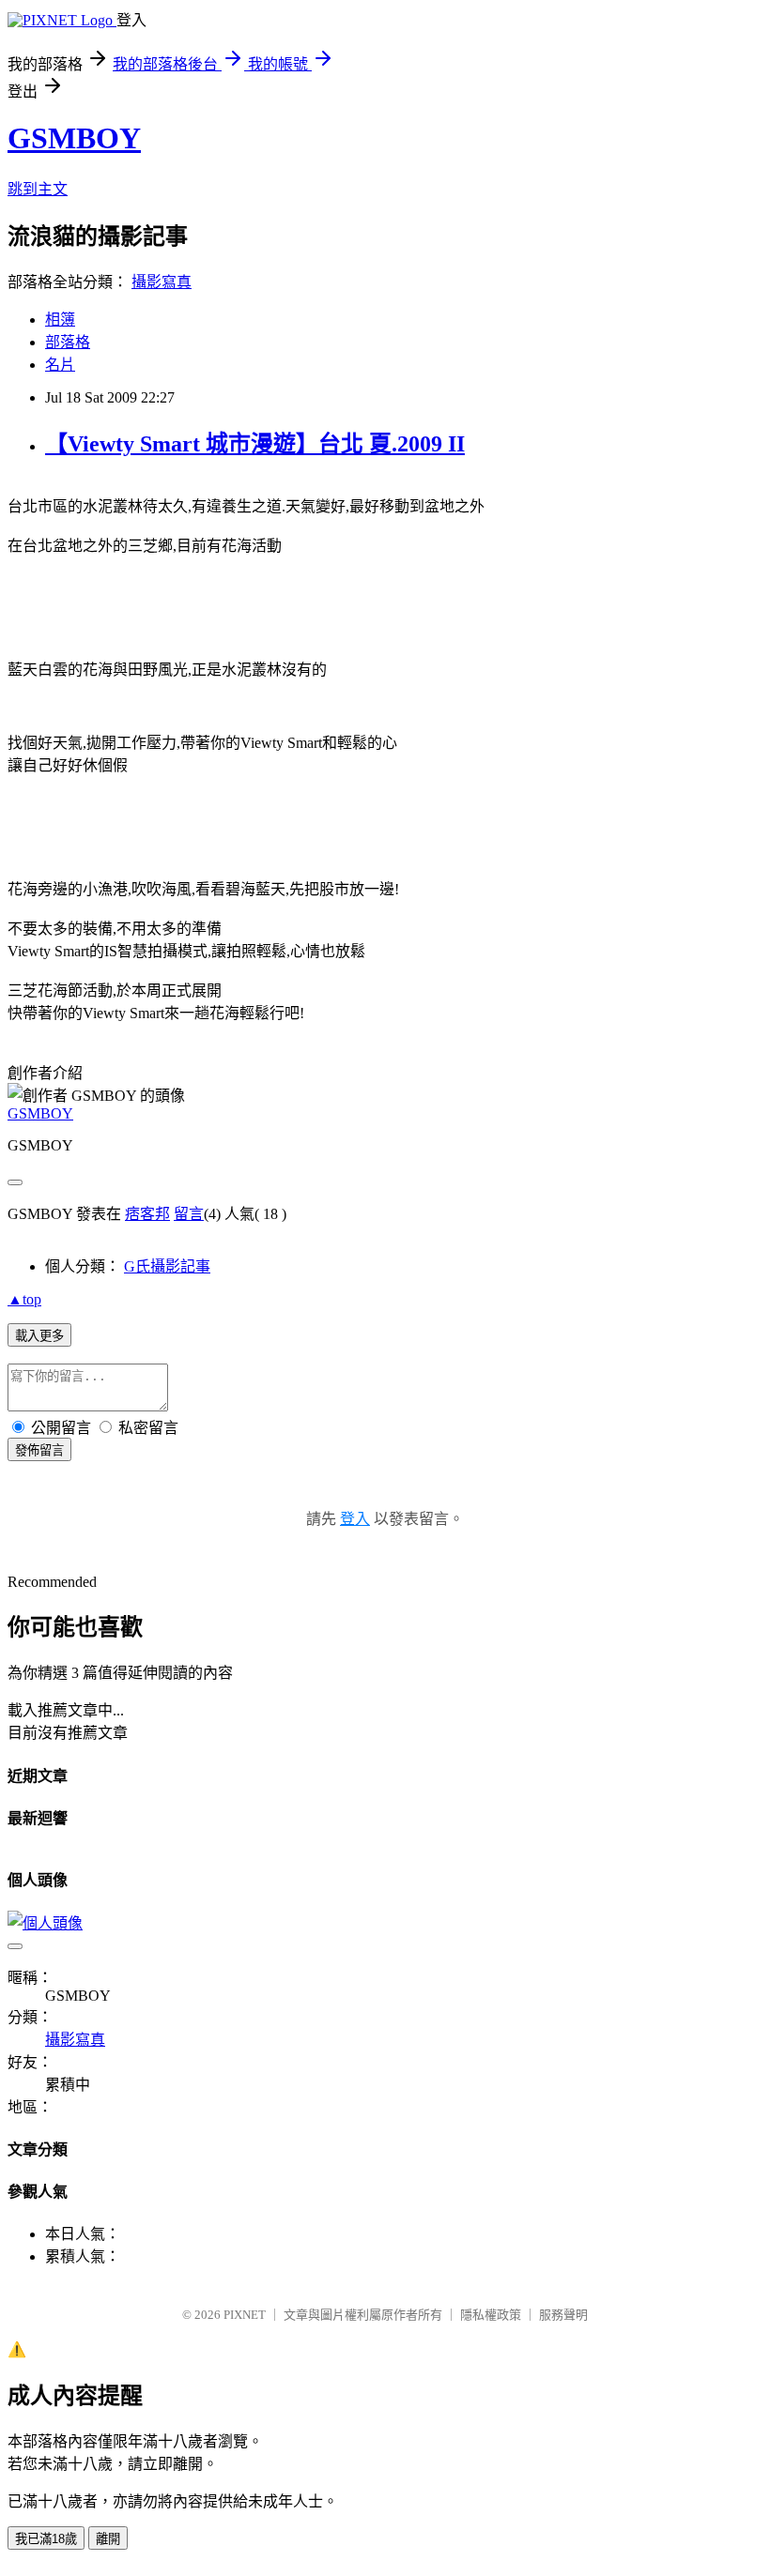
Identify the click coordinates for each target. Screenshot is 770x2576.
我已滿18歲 (46, 2539)
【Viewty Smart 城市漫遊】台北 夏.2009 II (255, 444)
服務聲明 (563, 2315)
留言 (189, 1214)
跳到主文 (38, 189)
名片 (60, 365)
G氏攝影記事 (167, 1266)
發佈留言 (39, 1450)
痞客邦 (147, 1214)
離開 (108, 2539)
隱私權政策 (491, 2315)
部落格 (68, 342)
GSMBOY (74, 138)
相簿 (60, 320)
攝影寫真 (162, 282)
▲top (24, 1299)
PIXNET (245, 2315)
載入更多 (39, 1336)
